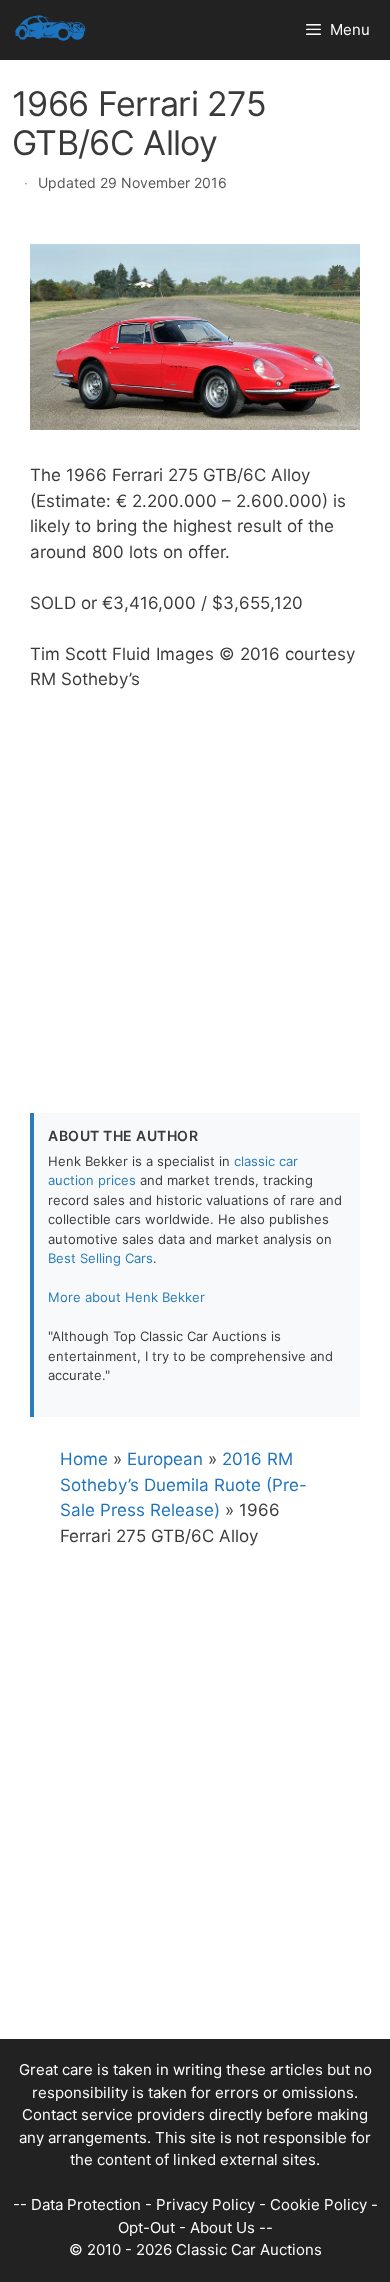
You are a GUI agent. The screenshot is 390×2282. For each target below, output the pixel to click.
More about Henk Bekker (126, 1297)
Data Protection (86, 2204)
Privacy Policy (205, 2204)
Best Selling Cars (100, 1258)
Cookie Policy (318, 2204)
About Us (222, 2227)
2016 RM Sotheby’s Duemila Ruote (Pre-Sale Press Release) (183, 1484)
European (165, 1459)
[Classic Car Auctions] (50, 30)
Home (84, 1459)
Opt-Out (146, 2227)
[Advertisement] (195, 888)
